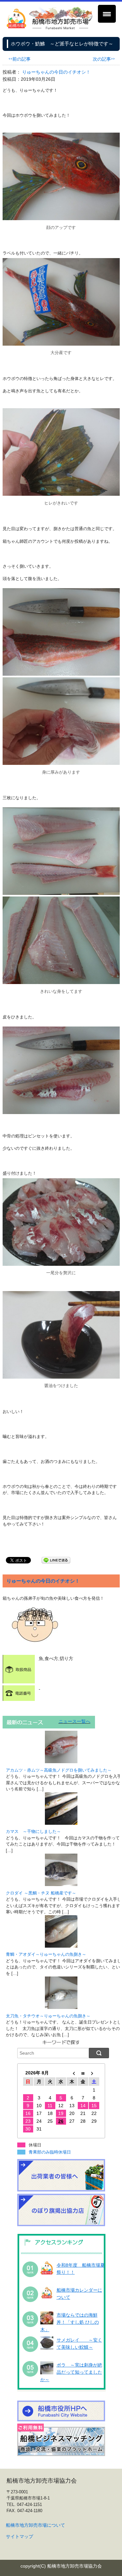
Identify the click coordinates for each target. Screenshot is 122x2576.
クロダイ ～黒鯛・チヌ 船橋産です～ (41, 1893)
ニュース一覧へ (75, 1721)
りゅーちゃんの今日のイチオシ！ (56, 72)
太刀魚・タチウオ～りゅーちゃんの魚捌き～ (48, 2016)
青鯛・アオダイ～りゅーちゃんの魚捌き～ (46, 1954)
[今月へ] (83, 2073)
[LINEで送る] (56, 1560)
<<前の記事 (20, 59)
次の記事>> (104, 59)
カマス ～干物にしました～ (33, 1831)
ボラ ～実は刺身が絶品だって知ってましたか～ (71, 2372)
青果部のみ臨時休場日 (50, 2152)
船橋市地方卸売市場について (35, 2525)
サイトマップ (20, 2536)
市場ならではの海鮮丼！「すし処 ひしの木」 (70, 2322)
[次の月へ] (94, 2073)
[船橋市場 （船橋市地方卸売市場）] (50, 28)
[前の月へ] (72, 2073)
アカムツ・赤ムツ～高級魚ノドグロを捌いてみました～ (59, 1770)
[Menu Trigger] (107, 14)
